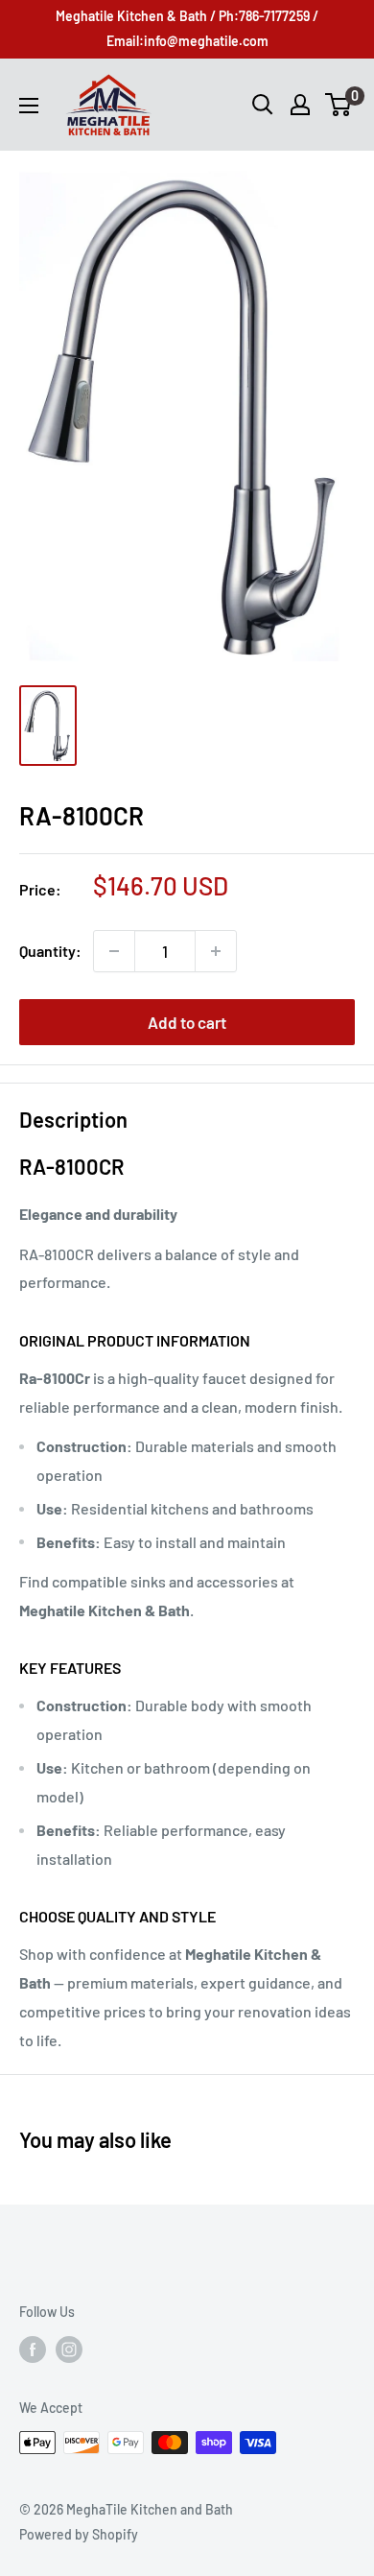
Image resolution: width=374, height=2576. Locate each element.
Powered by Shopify (79, 2534)
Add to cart (187, 1022)
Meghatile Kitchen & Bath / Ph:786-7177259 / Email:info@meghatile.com (187, 28)
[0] (339, 105)
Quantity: (50, 951)
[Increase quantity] (216, 951)
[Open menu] (29, 106)
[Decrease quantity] (114, 951)
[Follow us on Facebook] (33, 2349)
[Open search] (263, 105)
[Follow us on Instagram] (69, 2349)
